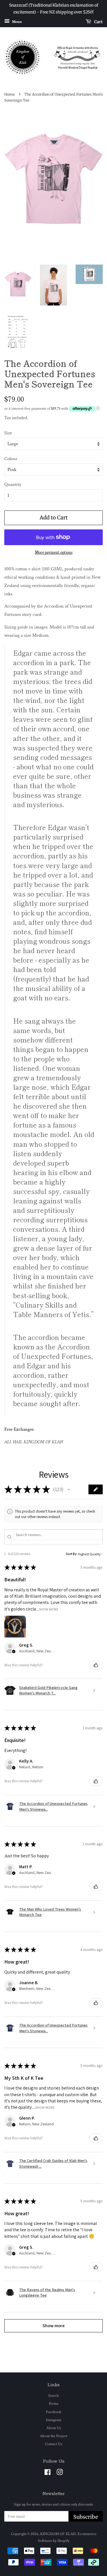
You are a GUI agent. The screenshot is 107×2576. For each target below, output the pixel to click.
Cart (98, 21)
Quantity (13, 484)
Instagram (54, 2420)
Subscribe (86, 2517)
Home (10, 94)
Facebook (54, 2412)
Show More (49, 1609)
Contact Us (53, 2444)
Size (8, 433)
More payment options (54, 552)
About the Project (54, 2436)
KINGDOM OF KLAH (58, 2534)
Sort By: (72, 1554)
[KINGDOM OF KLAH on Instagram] (60, 2473)
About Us (54, 2428)
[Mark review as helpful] (96, 1665)
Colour (11, 459)
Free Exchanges (19, 1429)
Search (53, 2395)
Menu (16, 21)
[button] (69, 1489)
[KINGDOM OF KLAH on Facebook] (48, 2473)
